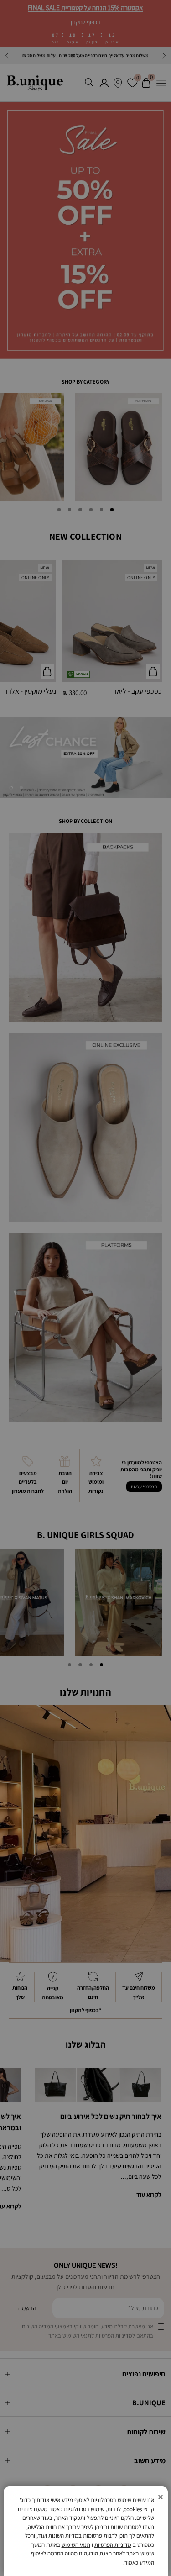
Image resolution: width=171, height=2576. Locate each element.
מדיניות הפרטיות (113, 2545)
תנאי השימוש (76, 2545)
